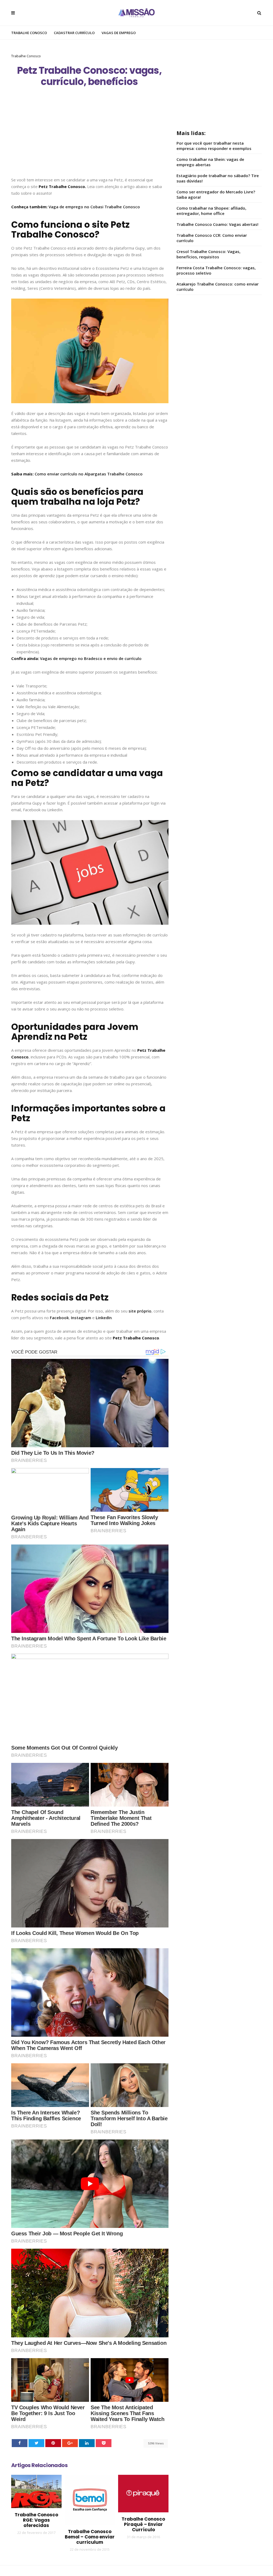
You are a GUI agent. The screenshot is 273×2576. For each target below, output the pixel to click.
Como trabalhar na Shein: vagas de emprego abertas (210, 162)
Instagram (81, 1318)
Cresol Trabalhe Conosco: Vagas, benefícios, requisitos (208, 254)
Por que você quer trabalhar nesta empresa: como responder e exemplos (214, 146)
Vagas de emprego (119, 33)
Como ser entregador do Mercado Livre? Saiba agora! (216, 194)
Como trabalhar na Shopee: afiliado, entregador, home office (211, 211)
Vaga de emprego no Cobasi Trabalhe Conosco (94, 207)
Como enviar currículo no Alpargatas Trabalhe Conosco (89, 474)
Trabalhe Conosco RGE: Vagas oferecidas (36, 2520)
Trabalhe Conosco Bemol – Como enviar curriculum (90, 2537)
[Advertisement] (90, 137)
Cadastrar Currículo (74, 33)
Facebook (59, 1318)
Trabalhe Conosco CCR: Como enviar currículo (212, 238)
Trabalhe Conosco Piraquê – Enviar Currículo (143, 2524)
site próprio (140, 1311)
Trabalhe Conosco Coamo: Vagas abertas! (217, 224)
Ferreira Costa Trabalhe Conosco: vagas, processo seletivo (216, 270)
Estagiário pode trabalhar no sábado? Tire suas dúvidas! (218, 178)
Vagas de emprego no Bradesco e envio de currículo (91, 658)
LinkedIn (104, 1318)
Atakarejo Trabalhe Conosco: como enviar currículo (218, 287)
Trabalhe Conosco (29, 33)
